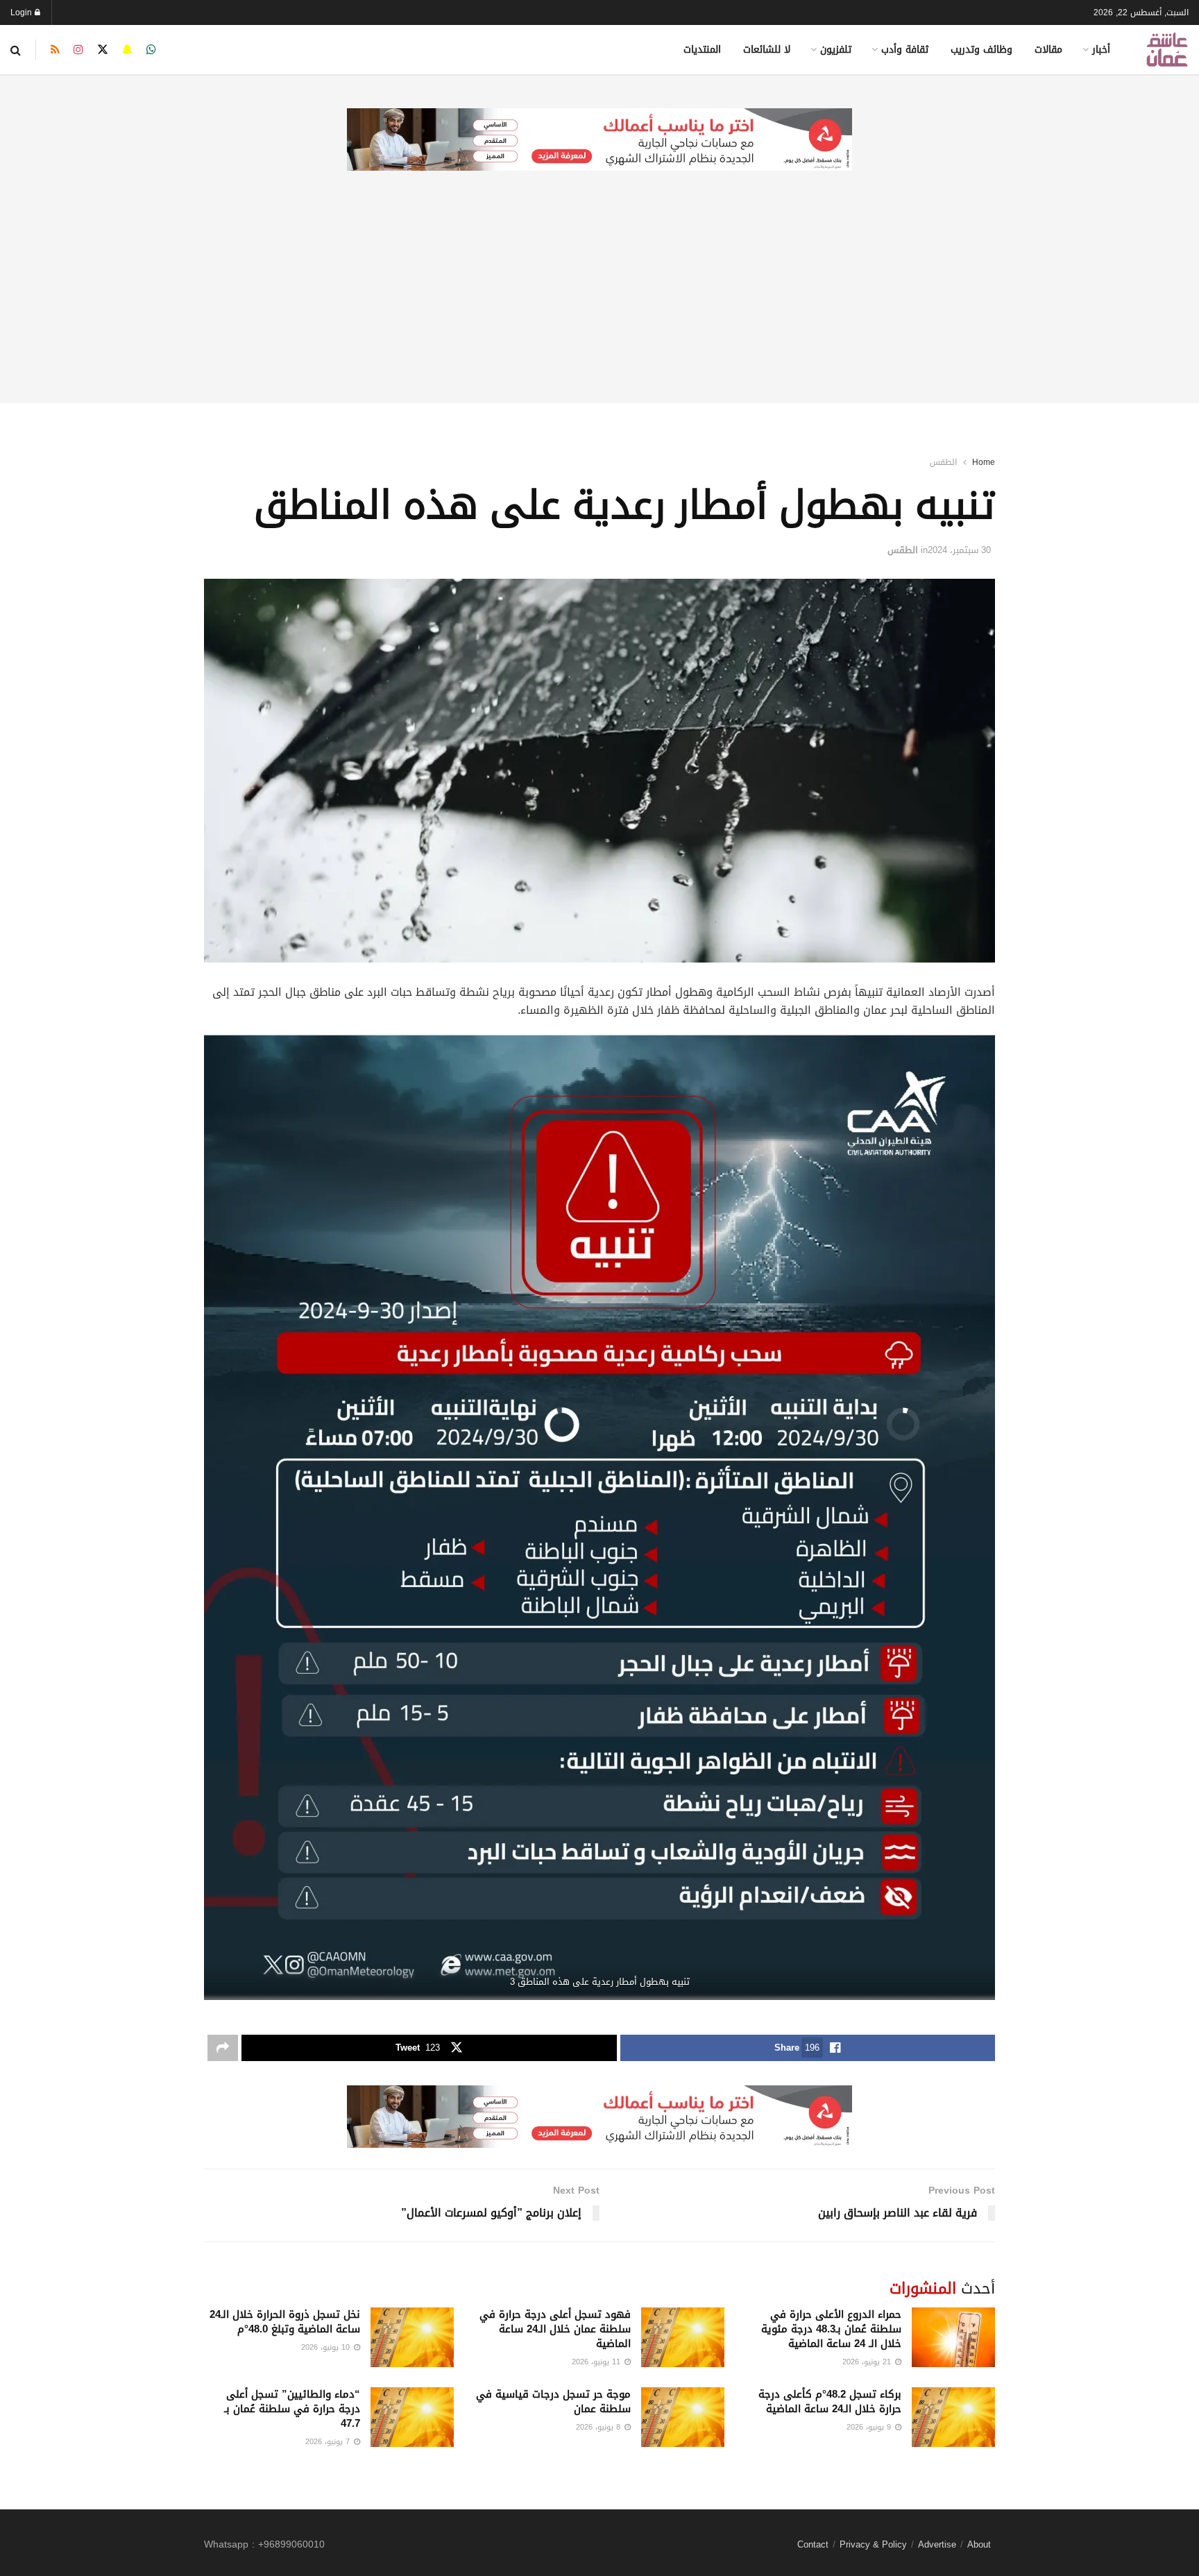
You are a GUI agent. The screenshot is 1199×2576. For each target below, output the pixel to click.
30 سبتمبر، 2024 (959, 550)
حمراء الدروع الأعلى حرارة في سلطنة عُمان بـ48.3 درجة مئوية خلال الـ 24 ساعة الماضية (831, 2329)
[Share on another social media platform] (223, 2048)
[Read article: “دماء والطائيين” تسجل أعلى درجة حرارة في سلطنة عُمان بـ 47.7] (412, 2417)
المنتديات (702, 50)
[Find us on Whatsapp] (151, 50)
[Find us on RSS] (55, 50)
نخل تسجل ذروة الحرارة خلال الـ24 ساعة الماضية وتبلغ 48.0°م (285, 2322)
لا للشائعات (767, 50)
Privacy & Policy (873, 2544)
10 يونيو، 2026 (327, 2347)
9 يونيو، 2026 (870, 2427)
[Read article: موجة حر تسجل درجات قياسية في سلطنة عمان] (683, 2417)
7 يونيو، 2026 (329, 2442)
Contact (813, 2544)
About (979, 2544)
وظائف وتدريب (981, 50)
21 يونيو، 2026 (868, 2362)
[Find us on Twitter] (103, 50)
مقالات (1048, 50)
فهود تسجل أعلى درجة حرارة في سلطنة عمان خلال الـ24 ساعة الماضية (555, 2329)
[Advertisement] (599, 306)
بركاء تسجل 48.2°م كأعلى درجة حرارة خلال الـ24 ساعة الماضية (830, 2401)
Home (984, 462)
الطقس (943, 462)
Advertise (937, 2544)
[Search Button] (16, 50)
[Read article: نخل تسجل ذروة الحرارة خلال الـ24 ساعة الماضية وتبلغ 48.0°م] (412, 2337)
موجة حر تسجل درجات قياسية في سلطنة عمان (553, 2401)
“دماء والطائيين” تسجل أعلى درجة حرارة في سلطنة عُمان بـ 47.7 (292, 2409)
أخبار (1101, 50)
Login (23, 12)
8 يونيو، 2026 (599, 2427)
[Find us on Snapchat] (127, 50)
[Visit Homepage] (1167, 50)
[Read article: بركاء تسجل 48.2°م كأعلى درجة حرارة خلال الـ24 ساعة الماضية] (953, 2417)
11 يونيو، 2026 (597, 2362)
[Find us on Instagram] (78, 50)
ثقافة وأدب (905, 50)
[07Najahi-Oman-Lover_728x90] (599, 141)
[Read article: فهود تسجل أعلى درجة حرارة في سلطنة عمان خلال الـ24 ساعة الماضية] (683, 2337)
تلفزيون (836, 50)
